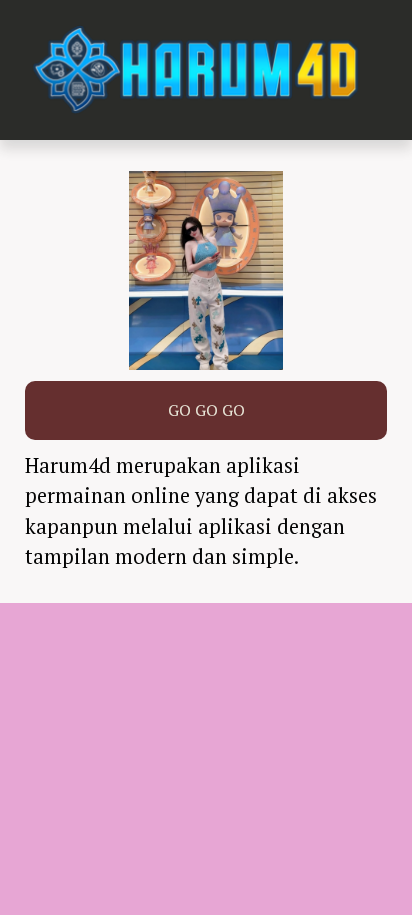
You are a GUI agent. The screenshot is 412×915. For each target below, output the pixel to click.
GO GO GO (206, 410)
